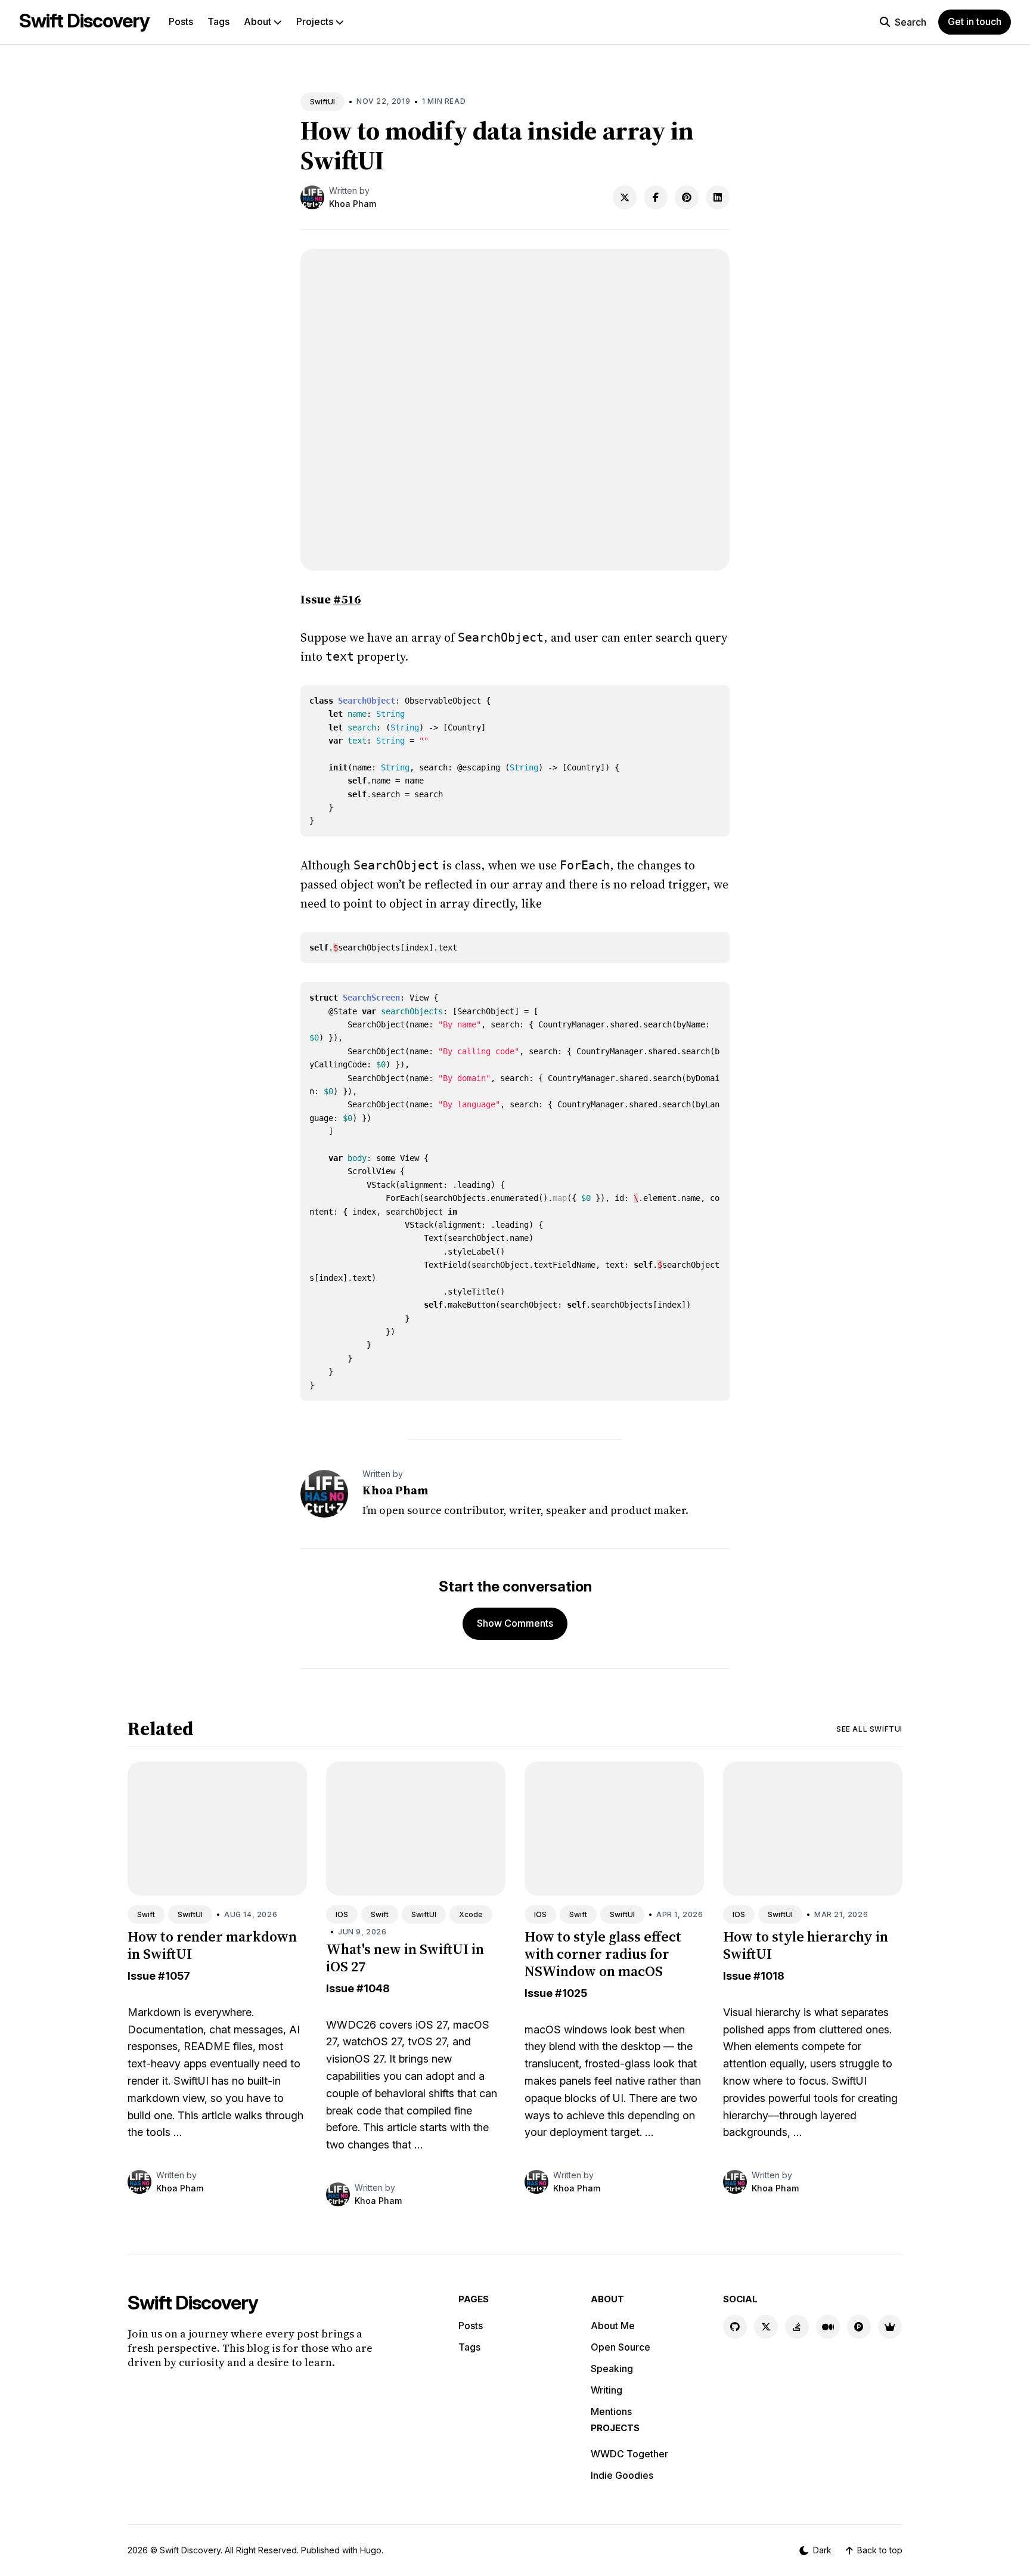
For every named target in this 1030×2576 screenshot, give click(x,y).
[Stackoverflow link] (797, 2327)
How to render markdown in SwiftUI (212, 1945)
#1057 (174, 1976)
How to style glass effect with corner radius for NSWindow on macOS (603, 1954)
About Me (613, 2326)
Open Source (621, 2347)
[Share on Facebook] (656, 197)
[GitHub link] (735, 2327)
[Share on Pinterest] (687, 197)
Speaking (612, 2368)
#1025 (571, 1993)
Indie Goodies (622, 2475)
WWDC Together (629, 2454)
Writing (606, 2390)
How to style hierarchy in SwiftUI (806, 1945)
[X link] (766, 2327)
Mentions (611, 2411)
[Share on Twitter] (625, 197)
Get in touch (975, 21)
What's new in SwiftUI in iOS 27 (405, 1958)
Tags (218, 21)
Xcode (471, 1914)
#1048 (373, 1988)
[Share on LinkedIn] (718, 197)
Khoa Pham (353, 204)
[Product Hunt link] (859, 2327)
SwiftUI (322, 102)
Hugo (371, 2550)
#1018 (769, 1976)
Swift (146, 1914)
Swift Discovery (84, 21)
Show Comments (515, 1623)
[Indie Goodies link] (890, 2327)
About (259, 21)
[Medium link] (828, 2327)
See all (869, 1729)
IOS (342, 1914)
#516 (347, 599)
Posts (181, 21)
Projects (316, 21)
